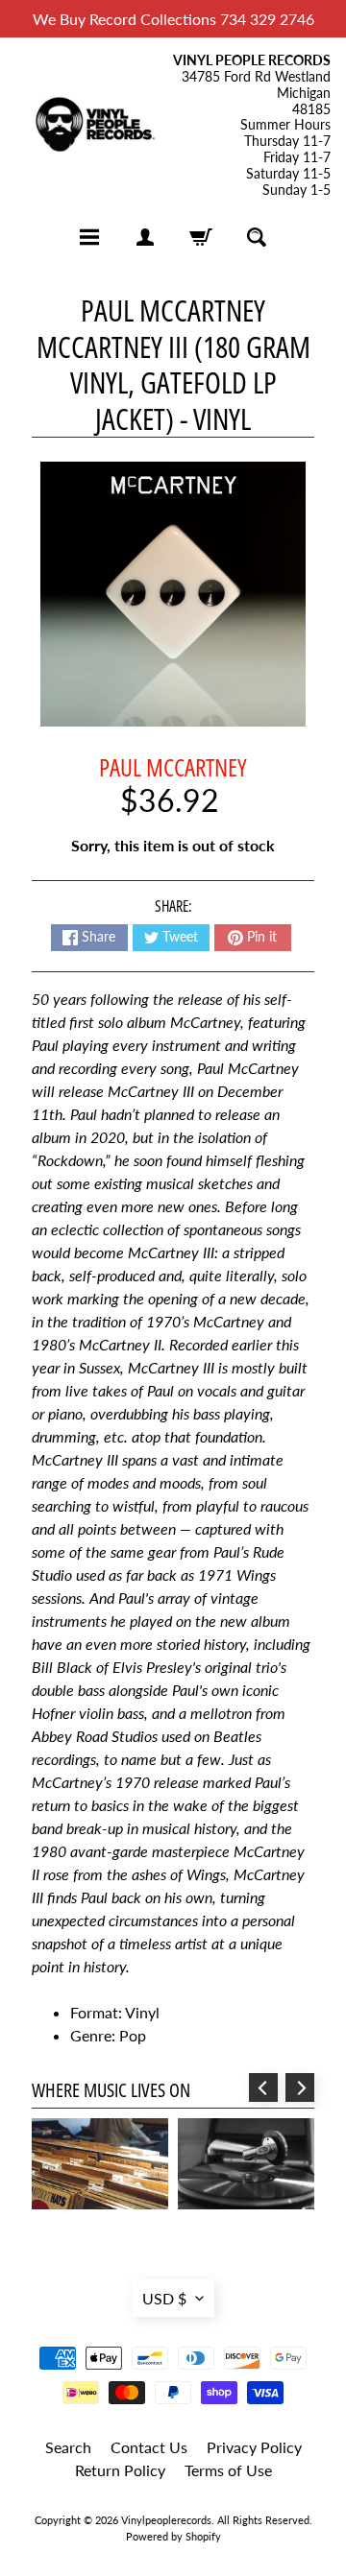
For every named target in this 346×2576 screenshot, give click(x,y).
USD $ (164, 2298)
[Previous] (263, 2087)
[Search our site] (257, 237)
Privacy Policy (254, 2447)
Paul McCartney (173, 767)
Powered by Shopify (173, 2536)
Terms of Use (228, 2470)
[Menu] (89, 237)
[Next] (300, 2087)
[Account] (145, 237)
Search (68, 2447)
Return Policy (120, 2470)
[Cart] (201, 237)
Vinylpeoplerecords (166, 2520)
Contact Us (149, 2447)
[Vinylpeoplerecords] (94, 126)
